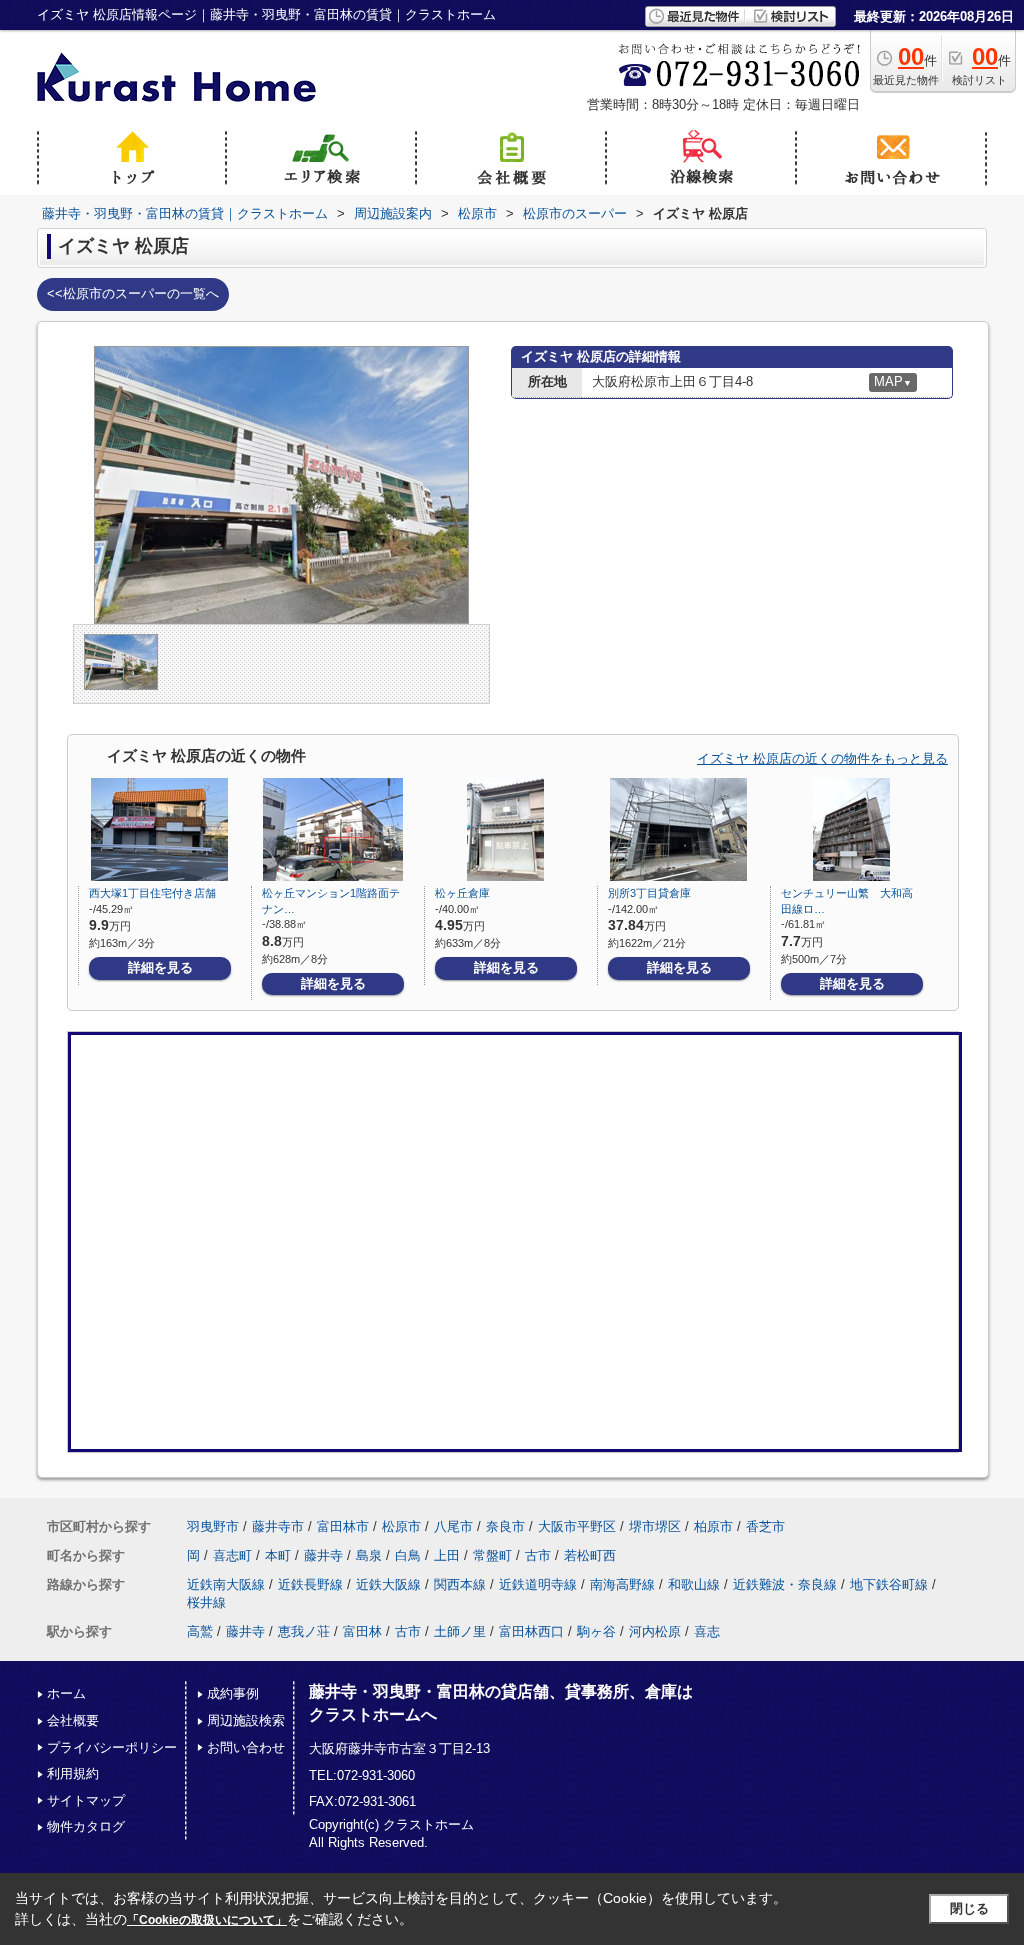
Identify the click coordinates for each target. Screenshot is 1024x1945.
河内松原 (655, 1631)
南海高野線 (622, 1584)
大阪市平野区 (577, 1526)
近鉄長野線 (310, 1584)
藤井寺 (323, 1555)
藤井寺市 (278, 1526)
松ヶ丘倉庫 (462, 893)
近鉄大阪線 (388, 1584)
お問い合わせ (246, 1747)
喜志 (707, 1631)
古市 (538, 1555)
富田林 (362, 1631)
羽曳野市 (213, 1526)
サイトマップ (86, 1800)
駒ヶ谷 (596, 1631)
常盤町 (492, 1555)
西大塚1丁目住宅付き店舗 (152, 893)
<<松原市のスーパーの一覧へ (133, 293)
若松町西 (590, 1555)
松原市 (401, 1526)
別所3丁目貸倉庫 (649, 893)
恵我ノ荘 (304, 1631)
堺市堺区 (655, 1526)
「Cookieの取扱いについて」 (207, 1920)
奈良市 (505, 1526)
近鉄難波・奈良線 (785, 1584)
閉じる (969, 1908)
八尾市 (453, 1526)
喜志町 (232, 1555)
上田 (447, 1555)
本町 (278, 1555)
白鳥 (408, 1555)
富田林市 (343, 1526)
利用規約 (73, 1773)
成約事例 (233, 1693)
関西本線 (460, 1584)
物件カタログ (86, 1826)
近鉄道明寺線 (538, 1584)
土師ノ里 (460, 1631)
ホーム (66, 1693)
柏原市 (713, 1526)
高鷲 (200, 1631)
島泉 (369, 1555)
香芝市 (765, 1526)
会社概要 (73, 1720)
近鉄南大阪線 (226, 1584)
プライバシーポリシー (112, 1747)
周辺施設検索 (246, 1720)
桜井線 (206, 1602)
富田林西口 (531, 1631)
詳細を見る (160, 967)
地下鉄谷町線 (889, 1584)
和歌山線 (694, 1584)
